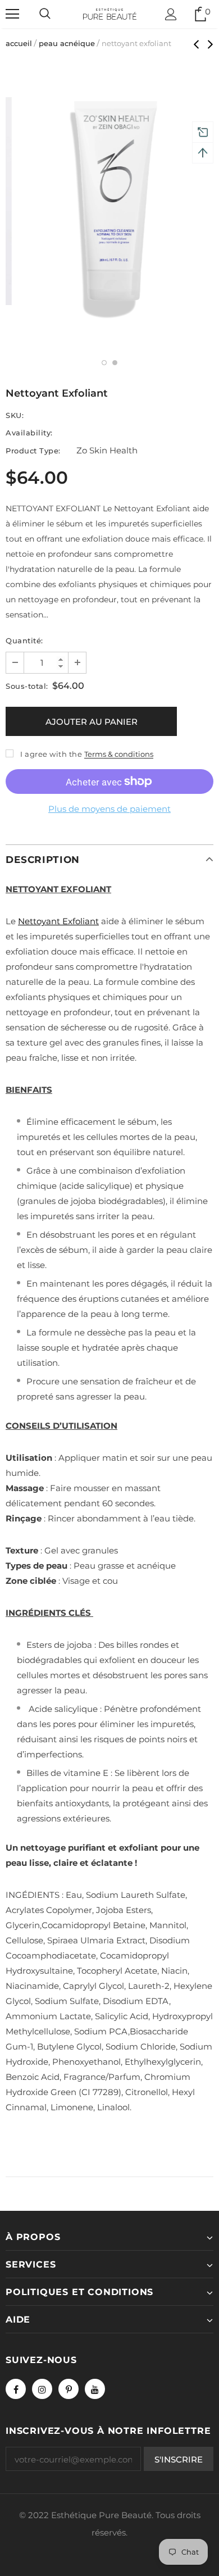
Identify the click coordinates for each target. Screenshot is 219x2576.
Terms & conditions (119, 754)
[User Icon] (171, 14)
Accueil (19, 43)
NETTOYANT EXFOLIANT (58, 889)
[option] (109, 201)
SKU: (15, 415)
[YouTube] (95, 2389)
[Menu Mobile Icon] (12, 14)
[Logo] (110, 13)
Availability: (29, 433)
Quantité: (24, 640)
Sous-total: (27, 686)
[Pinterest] (69, 2389)
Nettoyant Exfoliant (58, 921)
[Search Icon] (45, 14)
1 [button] (104, 363)
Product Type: (33, 451)
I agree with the (51, 754)
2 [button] (115, 363)
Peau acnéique (67, 43)
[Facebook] (16, 2389)
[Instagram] (42, 2389)
